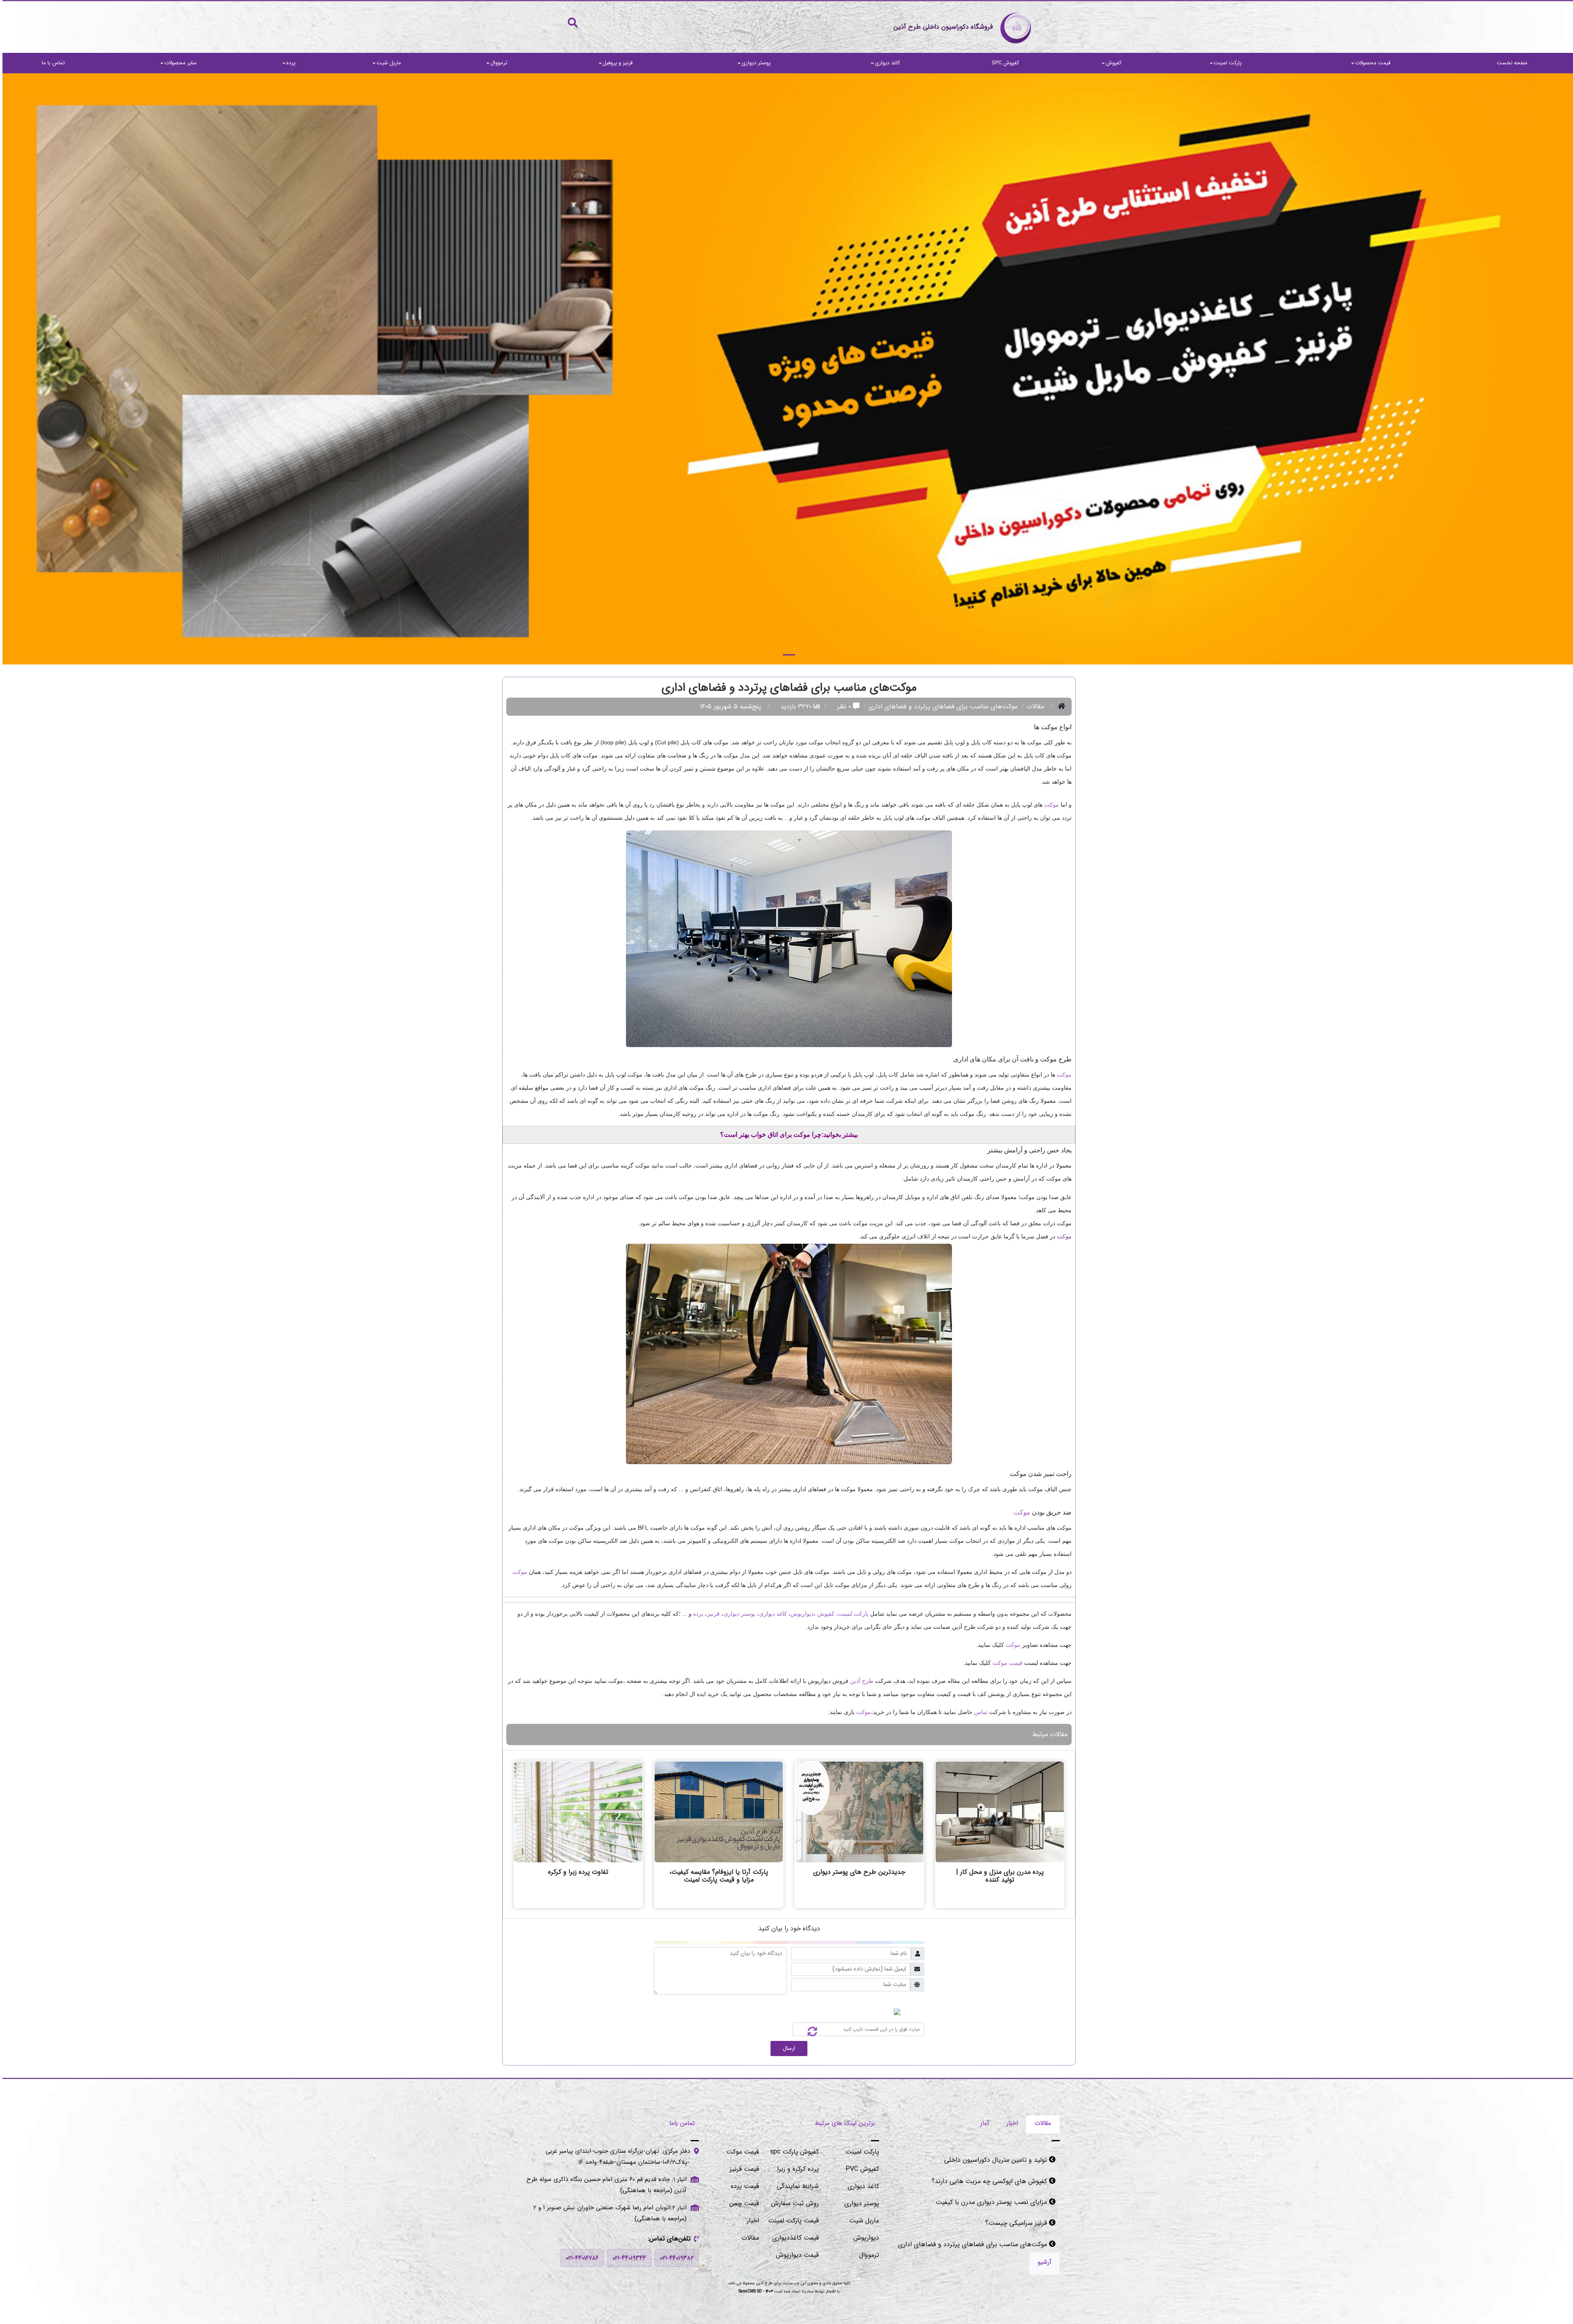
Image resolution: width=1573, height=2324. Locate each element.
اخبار (750, 2221)
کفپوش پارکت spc (792, 2152)
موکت (1049, 805)
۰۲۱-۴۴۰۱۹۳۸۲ (674, 2258)
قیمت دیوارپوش (795, 2255)
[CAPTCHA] (805, 2029)
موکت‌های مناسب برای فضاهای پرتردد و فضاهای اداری (971, 2223)
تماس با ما (51, 63)
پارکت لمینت (1225, 63)
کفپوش (1111, 63)
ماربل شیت (386, 63)
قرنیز (711, 1614)
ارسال (786, 2048)
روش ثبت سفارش (792, 2203)
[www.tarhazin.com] (786, 369)
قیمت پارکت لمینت (791, 2221)
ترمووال (496, 63)
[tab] (1040, 2124)
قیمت (1012, 1663)
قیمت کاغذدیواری (793, 2238)
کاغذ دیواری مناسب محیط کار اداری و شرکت (986, 2244)
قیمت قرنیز (742, 2169)
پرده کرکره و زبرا (796, 2169)
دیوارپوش (800, 1614)
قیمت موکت (740, 2152)
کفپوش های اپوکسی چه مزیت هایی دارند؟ (988, 2160)
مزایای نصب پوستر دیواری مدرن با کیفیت (990, 2181)
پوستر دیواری (754, 63)
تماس (978, 1712)
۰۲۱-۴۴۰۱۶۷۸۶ (580, 2258)
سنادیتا (805, 2291)
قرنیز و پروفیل (615, 63)
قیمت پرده (742, 2186)
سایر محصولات (178, 63)
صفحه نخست (1510, 63)
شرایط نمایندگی (795, 2186)
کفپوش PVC (860, 2169)
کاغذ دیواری (885, 63)
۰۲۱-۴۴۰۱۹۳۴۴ (627, 2258)
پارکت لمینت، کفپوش (840, 1614)
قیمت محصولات (1370, 63)
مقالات (1033, 706)
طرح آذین (859, 1681)
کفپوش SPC (1003, 63)
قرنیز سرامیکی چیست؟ (1015, 2202)
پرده (288, 63)
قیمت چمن (742, 2203)
